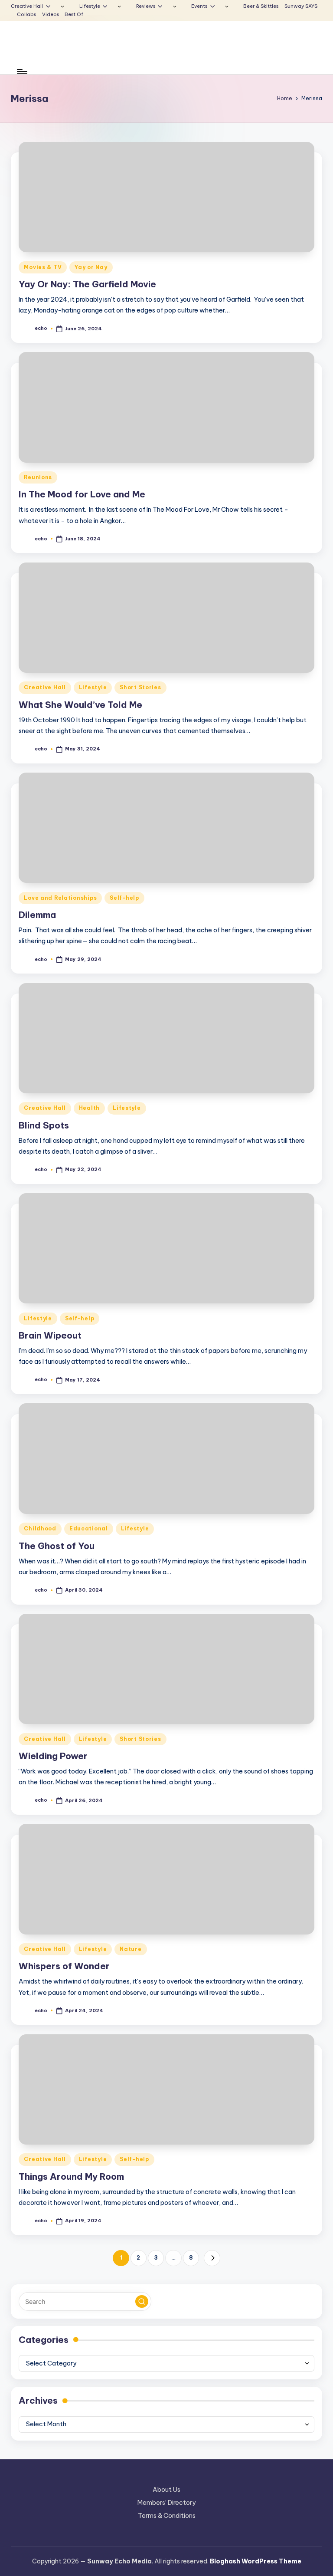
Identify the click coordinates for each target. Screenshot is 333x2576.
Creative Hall (45, 687)
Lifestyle (93, 687)
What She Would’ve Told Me (80, 705)
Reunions (38, 477)
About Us (166, 2490)
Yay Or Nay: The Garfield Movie (87, 284)
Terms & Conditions (167, 2516)
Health (89, 1108)
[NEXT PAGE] (212, 2258)
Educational (89, 1528)
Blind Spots (44, 1125)
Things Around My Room (71, 2176)
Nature (131, 1949)
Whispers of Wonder (64, 1966)
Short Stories (140, 687)
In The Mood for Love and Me (82, 494)
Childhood (40, 1528)
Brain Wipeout (50, 1335)
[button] (212, 2258)
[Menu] (21, 72)
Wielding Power (53, 1756)
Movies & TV (43, 267)
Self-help (124, 898)
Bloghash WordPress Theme (256, 2561)
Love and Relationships (60, 898)
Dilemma (38, 915)
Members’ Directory (166, 2503)
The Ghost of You (57, 1546)
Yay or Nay (91, 267)
